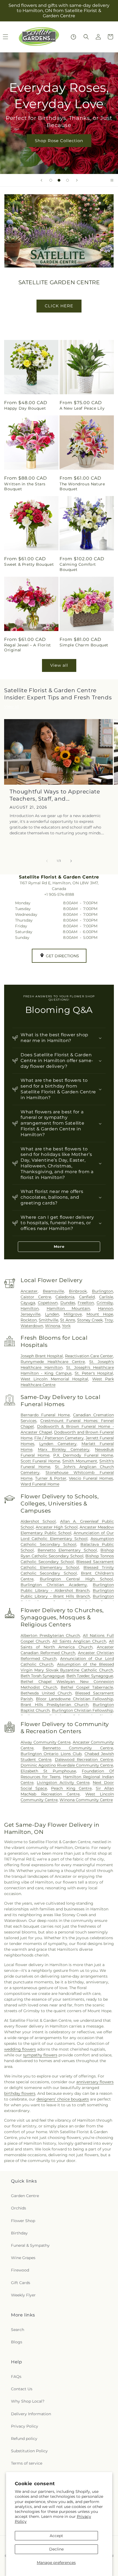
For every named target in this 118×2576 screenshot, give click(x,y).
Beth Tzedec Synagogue (90, 1676)
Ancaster (29, 1291)
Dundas (68, 1303)
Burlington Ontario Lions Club (51, 1754)
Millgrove (73, 1314)
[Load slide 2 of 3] (59, 180)
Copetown (48, 1303)
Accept (56, 2536)
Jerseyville (30, 1314)
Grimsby (105, 1303)
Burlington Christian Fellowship (83, 1710)
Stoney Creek (90, 1320)
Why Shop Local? (28, 2401)
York (66, 1326)
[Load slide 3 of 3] (68, 180)
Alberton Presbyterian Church (50, 1635)
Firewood (20, 2270)
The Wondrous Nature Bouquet (82, 486)
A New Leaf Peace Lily (82, 408)
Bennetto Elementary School (67, 1550)
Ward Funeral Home (40, 1484)
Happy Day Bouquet (25, 408)
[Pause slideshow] (112, 180)
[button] (86, 37)
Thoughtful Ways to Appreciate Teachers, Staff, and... (55, 795)
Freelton (86, 1303)
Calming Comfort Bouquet (78, 567)
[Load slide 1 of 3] (51, 180)
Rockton (29, 1320)
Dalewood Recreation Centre (84, 1759)
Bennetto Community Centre (78, 1748)
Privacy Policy (25, 2426)
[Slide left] (47, 861)
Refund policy (24, 2439)
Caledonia (65, 1297)
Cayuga (28, 1303)
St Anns (68, 1320)
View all (59, 665)
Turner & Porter (51, 1478)
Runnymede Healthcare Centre (53, 1362)
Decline (56, 2549)
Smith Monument (80, 1461)
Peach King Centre (71, 1788)
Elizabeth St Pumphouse (48, 1771)
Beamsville (53, 1291)
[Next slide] (77, 180)
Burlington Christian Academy (54, 1585)
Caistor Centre (36, 1297)
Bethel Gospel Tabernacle (87, 1687)
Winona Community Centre (86, 1800)
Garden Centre (25, 2196)
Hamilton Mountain (68, 1308)
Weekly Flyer (23, 2295)
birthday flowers (20, 2093)
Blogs (17, 2342)
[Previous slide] (41, 180)
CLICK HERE (59, 306)
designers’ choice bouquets (63, 2099)
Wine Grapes (23, 2258)
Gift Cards (21, 2283)
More (59, 1246)
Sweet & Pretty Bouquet (29, 564)
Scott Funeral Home (40, 1461)
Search (18, 2330)
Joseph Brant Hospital (42, 1356)
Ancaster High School (57, 1527)
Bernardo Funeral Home (45, 1415)
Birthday (19, 2233)
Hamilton (30, 1308)
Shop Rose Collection (59, 140)
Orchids (19, 2208)
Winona (53, 1326)
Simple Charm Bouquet (84, 645)
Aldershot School (38, 1521)
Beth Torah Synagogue (43, 1676)
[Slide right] (71, 861)
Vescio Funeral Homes (91, 1478)
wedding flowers (20, 2049)
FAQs (16, 2377)
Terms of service (27, 2463)
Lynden (52, 1314)
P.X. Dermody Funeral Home (83, 1455)
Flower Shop (23, 2221)
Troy (109, 1320)
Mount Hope (100, 1314)
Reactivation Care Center (89, 1356)
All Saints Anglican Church (79, 1641)
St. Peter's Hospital (94, 1373)
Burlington (102, 1291)
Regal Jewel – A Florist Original (28, 647)
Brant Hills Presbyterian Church (54, 1705)
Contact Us (22, 2389)
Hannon (106, 1308)
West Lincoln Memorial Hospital (54, 1379)
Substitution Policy (29, 2451)
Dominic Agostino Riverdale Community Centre (67, 1765)
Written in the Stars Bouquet (25, 486)
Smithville (48, 1320)
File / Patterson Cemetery (59, 1438)
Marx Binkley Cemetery (64, 1449)
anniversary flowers (95, 2082)
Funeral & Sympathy (30, 2245)
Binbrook (78, 1291)
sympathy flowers (40, 2055)
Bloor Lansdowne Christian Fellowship (75, 1699)
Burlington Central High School (77, 1579)
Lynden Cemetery (58, 1444)
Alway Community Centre (46, 1742)
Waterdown (32, 1326)
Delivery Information (31, 2414)
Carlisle (106, 1297)
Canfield (87, 1297)
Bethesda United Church (46, 1693)
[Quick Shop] (73, 37)
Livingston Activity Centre (63, 1783)
